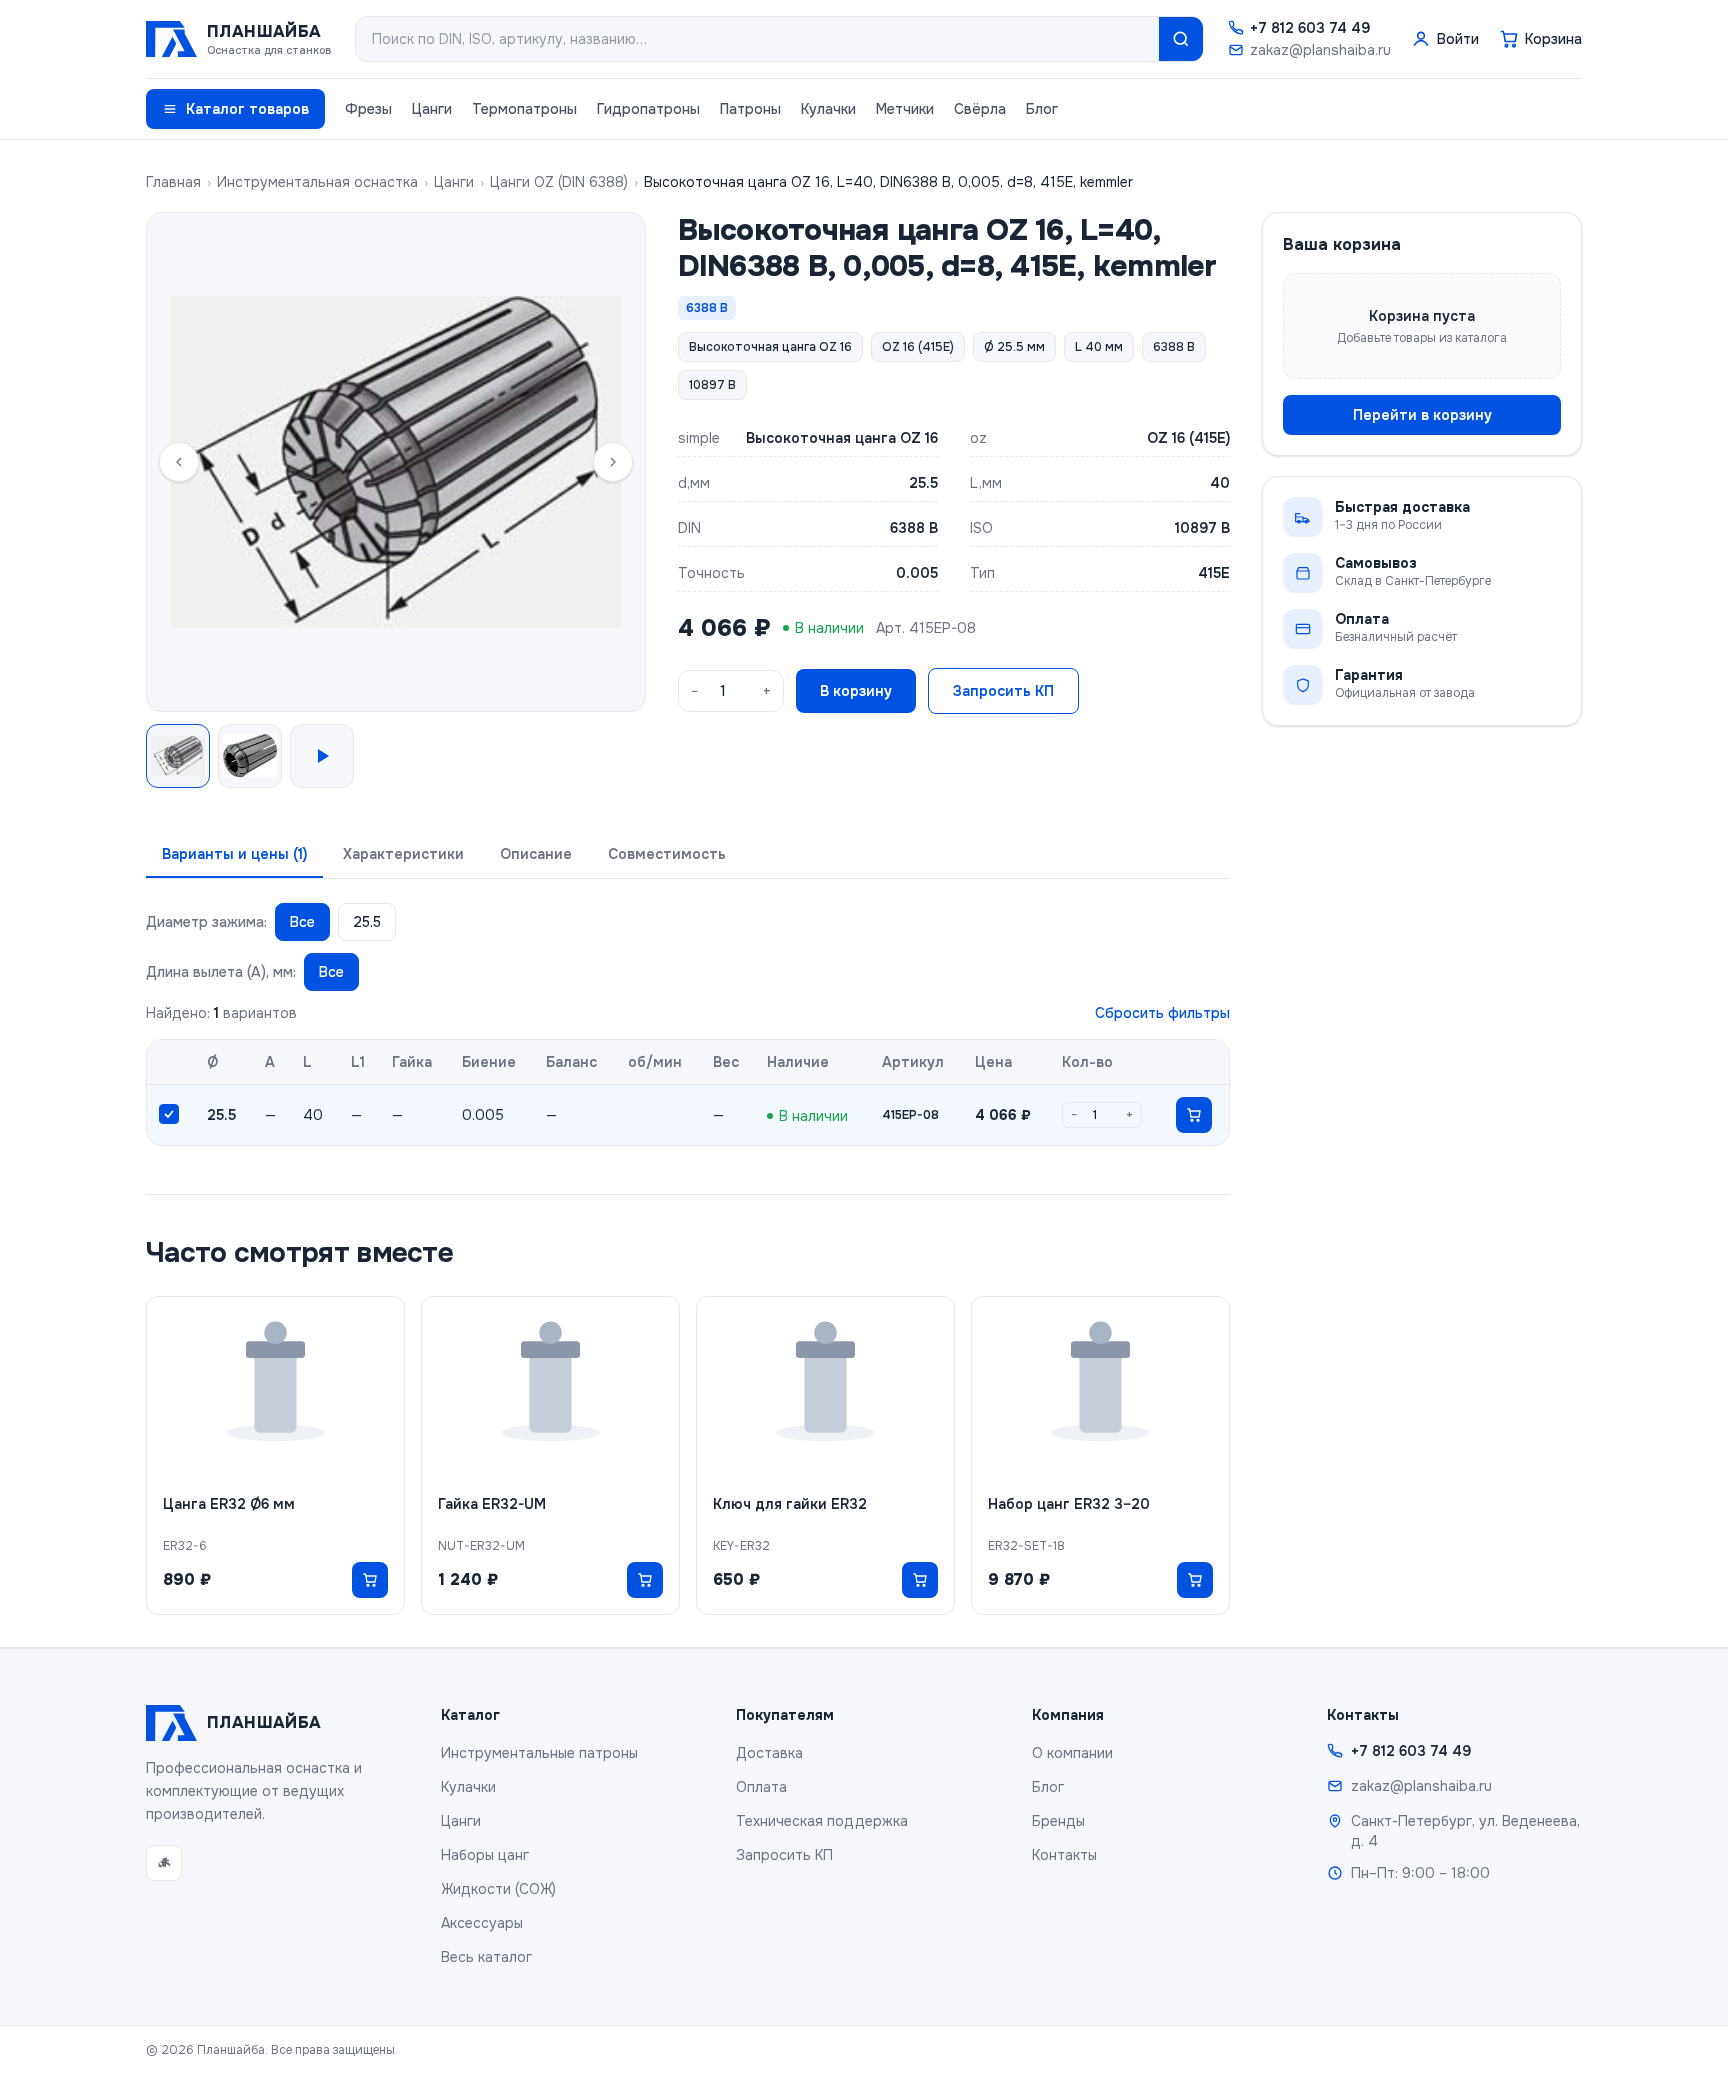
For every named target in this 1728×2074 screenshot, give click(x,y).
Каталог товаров (247, 109)
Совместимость (667, 854)
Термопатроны (524, 109)
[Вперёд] (613, 462)
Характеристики (403, 854)
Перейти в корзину (1422, 415)
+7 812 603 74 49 (1310, 28)
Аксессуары (482, 1923)
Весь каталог (486, 1957)
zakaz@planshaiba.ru (1320, 50)
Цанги (432, 109)
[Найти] (1181, 39)
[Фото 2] (250, 756)
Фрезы (368, 109)
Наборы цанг (485, 1855)
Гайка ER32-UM (492, 1504)
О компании (1072, 1753)
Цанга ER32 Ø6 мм (229, 1504)
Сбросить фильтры (1162, 1013)
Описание (536, 854)
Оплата (761, 1787)
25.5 (367, 922)
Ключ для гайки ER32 (790, 1504)
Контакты (1064, 1855)
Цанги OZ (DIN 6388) (559, 182)
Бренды (1058, 1821)
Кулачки (828, 109)
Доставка (769, 1753)
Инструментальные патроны (539, 1753)
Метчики (905, 109)
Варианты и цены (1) (234, 854)
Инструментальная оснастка (317, 182)
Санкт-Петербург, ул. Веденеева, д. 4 (1465, 1831)
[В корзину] (1194, 1115)
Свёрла (980, 109)
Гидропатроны (648, 109)
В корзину (856, 691)
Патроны (750, 109)
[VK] (164, 1863)
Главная (173, 182)
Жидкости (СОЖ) (498, 1889)
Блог (1042, 109)
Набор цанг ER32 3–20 (1069, 1504)
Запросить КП (1003, 691)
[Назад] (179, 462)
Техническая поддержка (822, 1821)
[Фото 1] (178, 756)
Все (302, 922)
